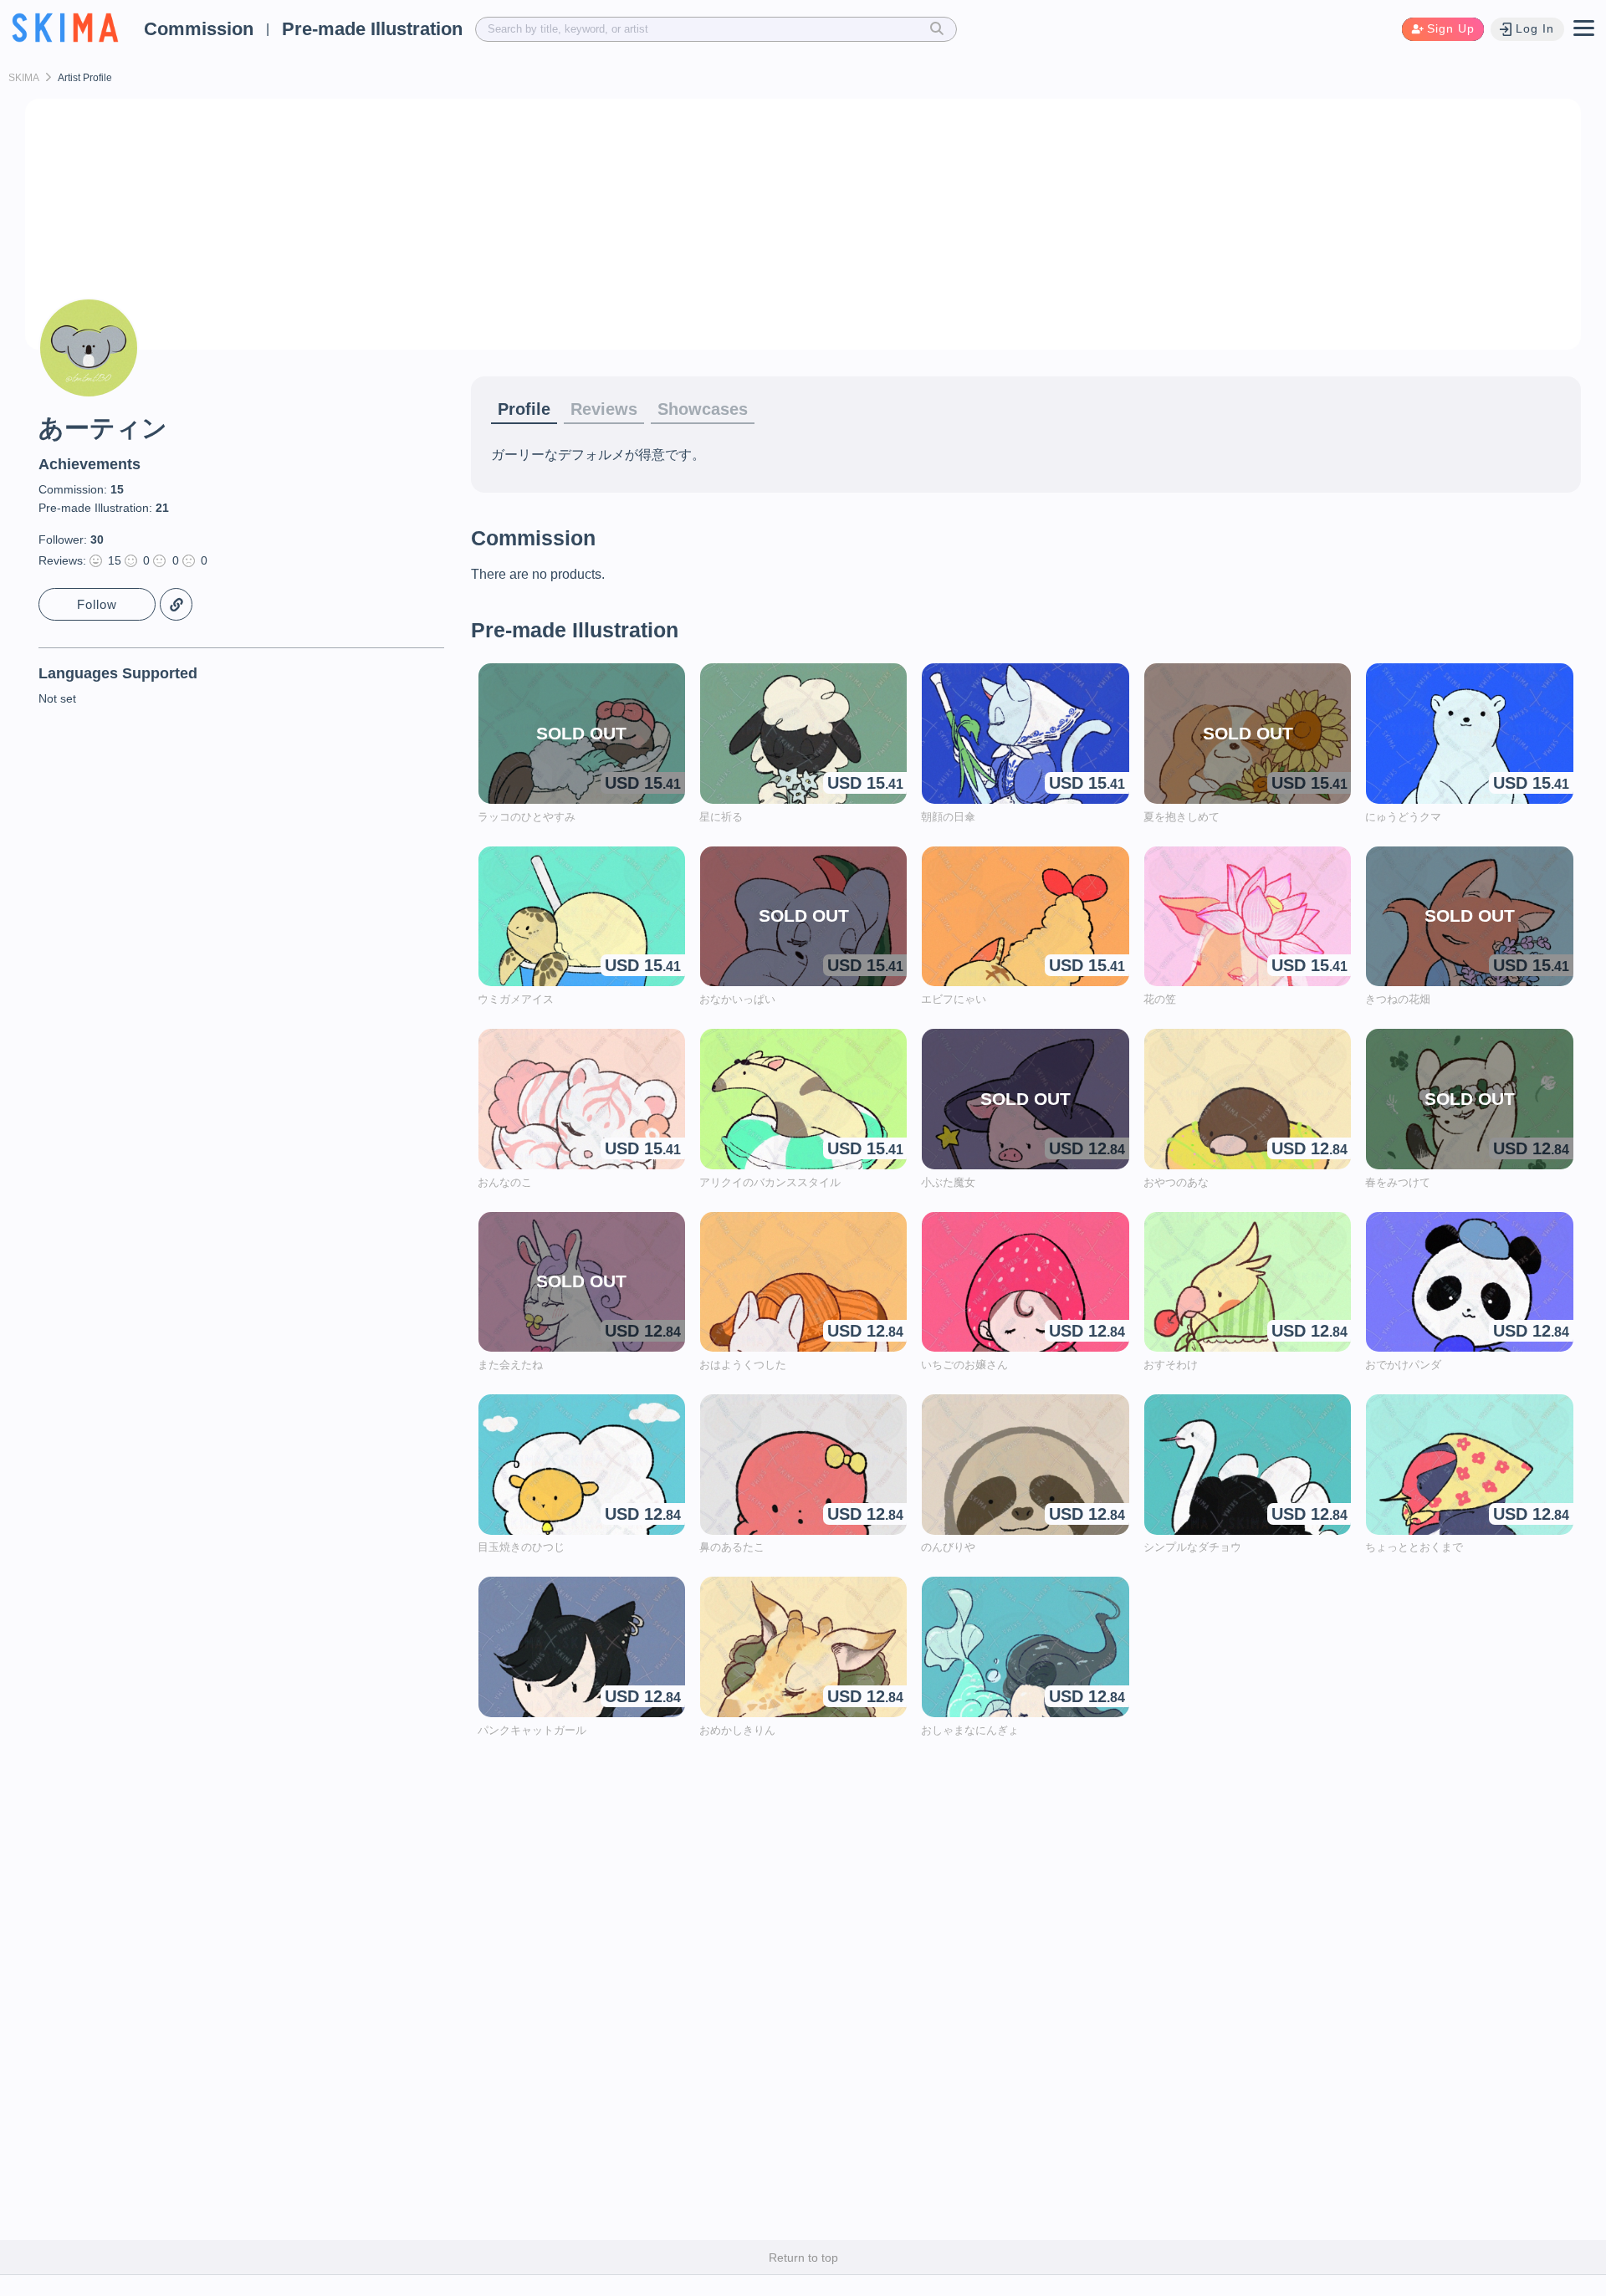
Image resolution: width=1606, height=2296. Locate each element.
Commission (199, 29)
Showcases (703, 409)
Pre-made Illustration (372, 29)
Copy (176, 604)
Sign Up (1451, 28)
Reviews (604, 409)
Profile (524, 409)
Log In (1535, 28)
